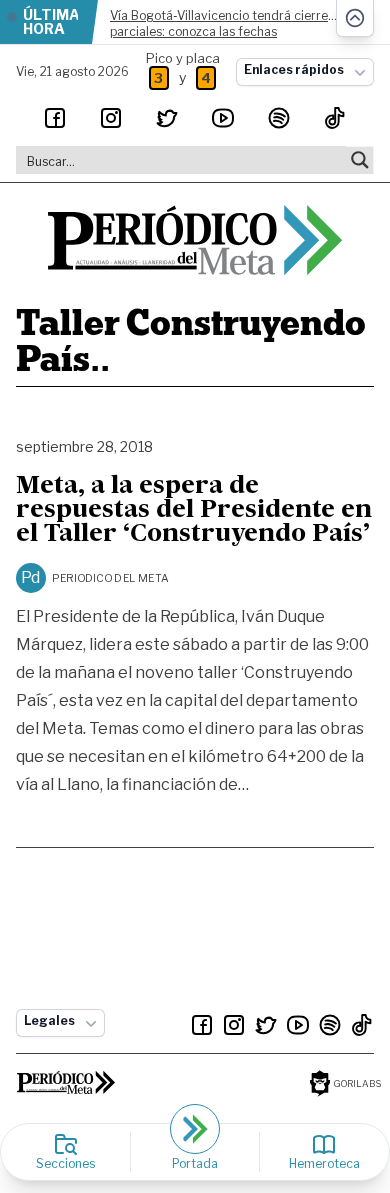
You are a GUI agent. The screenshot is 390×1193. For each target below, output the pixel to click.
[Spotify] (279, 118)
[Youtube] (223, 118)
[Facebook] (55, 118)
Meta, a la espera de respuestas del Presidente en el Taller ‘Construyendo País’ (194, 511)
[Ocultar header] (355, 18)
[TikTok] (335, 118)
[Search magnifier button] (360, 160)
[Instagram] (111, 118)
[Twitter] (167, 118)
